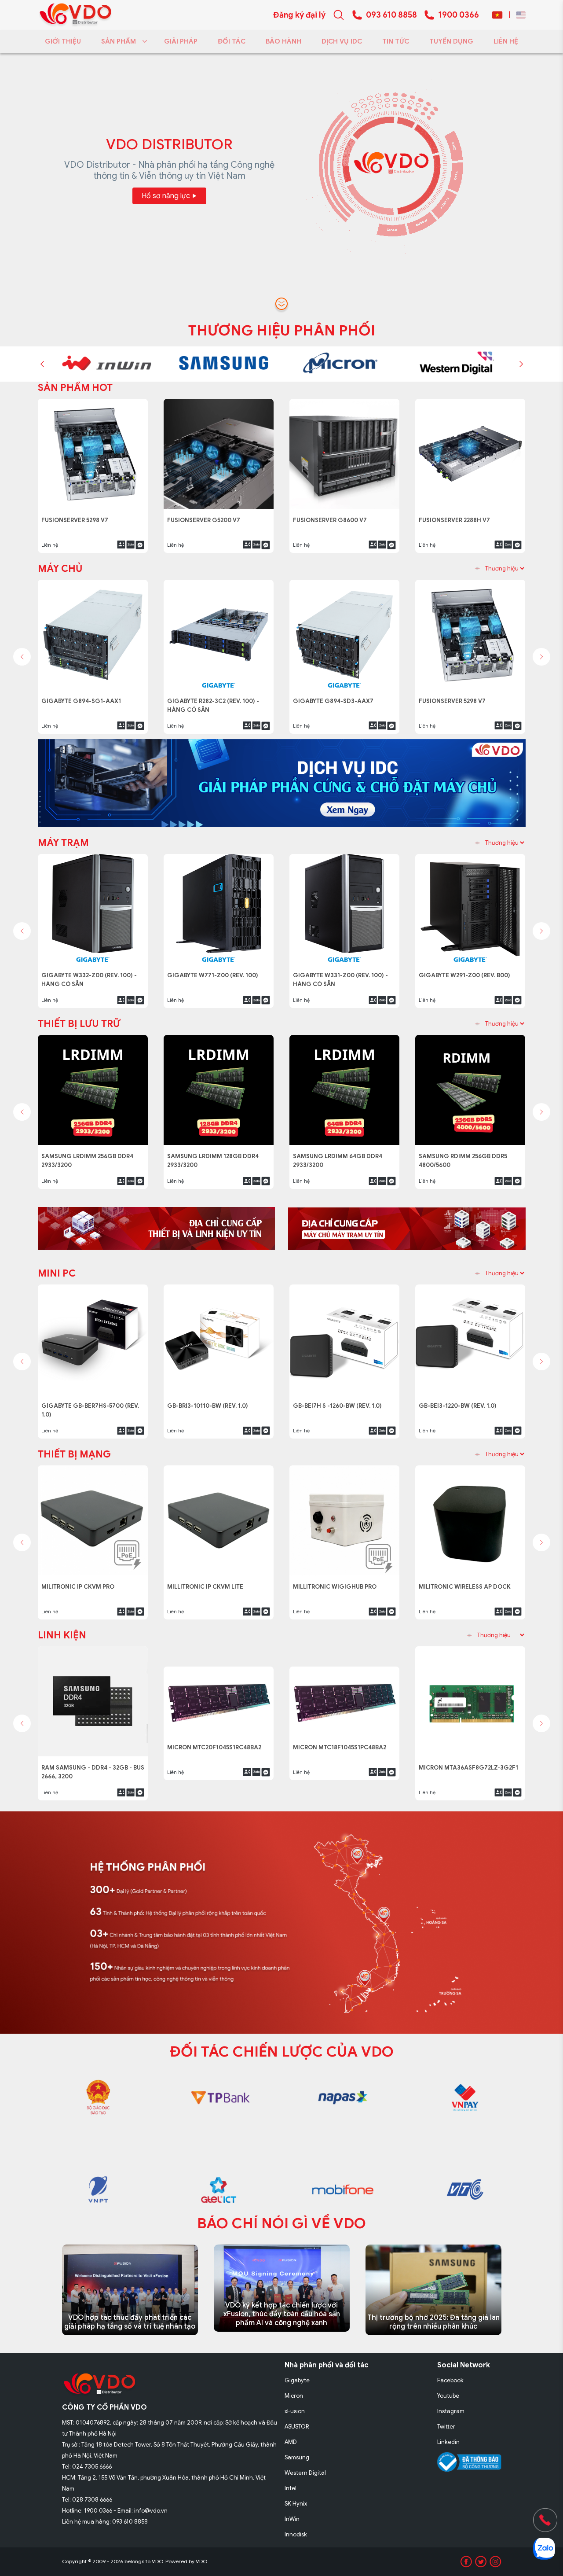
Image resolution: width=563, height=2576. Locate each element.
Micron (294, 2396)
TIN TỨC (396, 41)
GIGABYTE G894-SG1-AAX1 (83, 696)
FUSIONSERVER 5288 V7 (330, 515)
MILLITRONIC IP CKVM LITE (207, 1582)
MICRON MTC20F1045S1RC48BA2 (217, 1763)
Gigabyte (297, 2380)
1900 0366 (459, 15)
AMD (291, 2442)
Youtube (448, 2396)
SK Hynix (296, 2504)
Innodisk (296, 2534)
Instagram (451, 2411)
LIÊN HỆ (506, 41)
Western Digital (305, 2473)
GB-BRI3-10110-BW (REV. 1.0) (211, 1401)
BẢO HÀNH (283, 41)
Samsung (297, 2457)
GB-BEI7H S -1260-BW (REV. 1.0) (340, 1401)
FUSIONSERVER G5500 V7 (458, 515)
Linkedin (448, 2442)
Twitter (446, 2427)
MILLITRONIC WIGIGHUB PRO (336, 1582)
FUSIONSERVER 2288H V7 (205, 515)
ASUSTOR (297, 2427)
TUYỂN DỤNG (451, 41)
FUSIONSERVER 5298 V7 (455, 696)
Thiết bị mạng (74, 1454)
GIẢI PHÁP (181, 41)
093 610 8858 (391, 15)
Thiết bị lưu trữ (79, 1024)
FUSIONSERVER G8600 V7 (81, 515)
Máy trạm (63, 843)
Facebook (450, 2380)
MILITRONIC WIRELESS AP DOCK (466, 1582)
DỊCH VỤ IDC (342, 41)
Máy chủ (60, 569)
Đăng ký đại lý (299, 15)
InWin (292, 2519)
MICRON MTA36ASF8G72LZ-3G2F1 (469, 1763)
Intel (291, 2488)
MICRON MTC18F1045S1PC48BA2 (342, 1763)
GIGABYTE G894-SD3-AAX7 (335, 696)
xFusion (295, 2411)
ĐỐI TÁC (232, 41)
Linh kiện (62, 1635)
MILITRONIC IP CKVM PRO (80, 1582)
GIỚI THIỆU (63, 41)
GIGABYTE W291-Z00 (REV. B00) (467, 970)
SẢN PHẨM (119, 41)
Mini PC (57, 1273)
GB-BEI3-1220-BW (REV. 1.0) (461, 1401)
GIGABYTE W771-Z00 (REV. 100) (214, 970)
